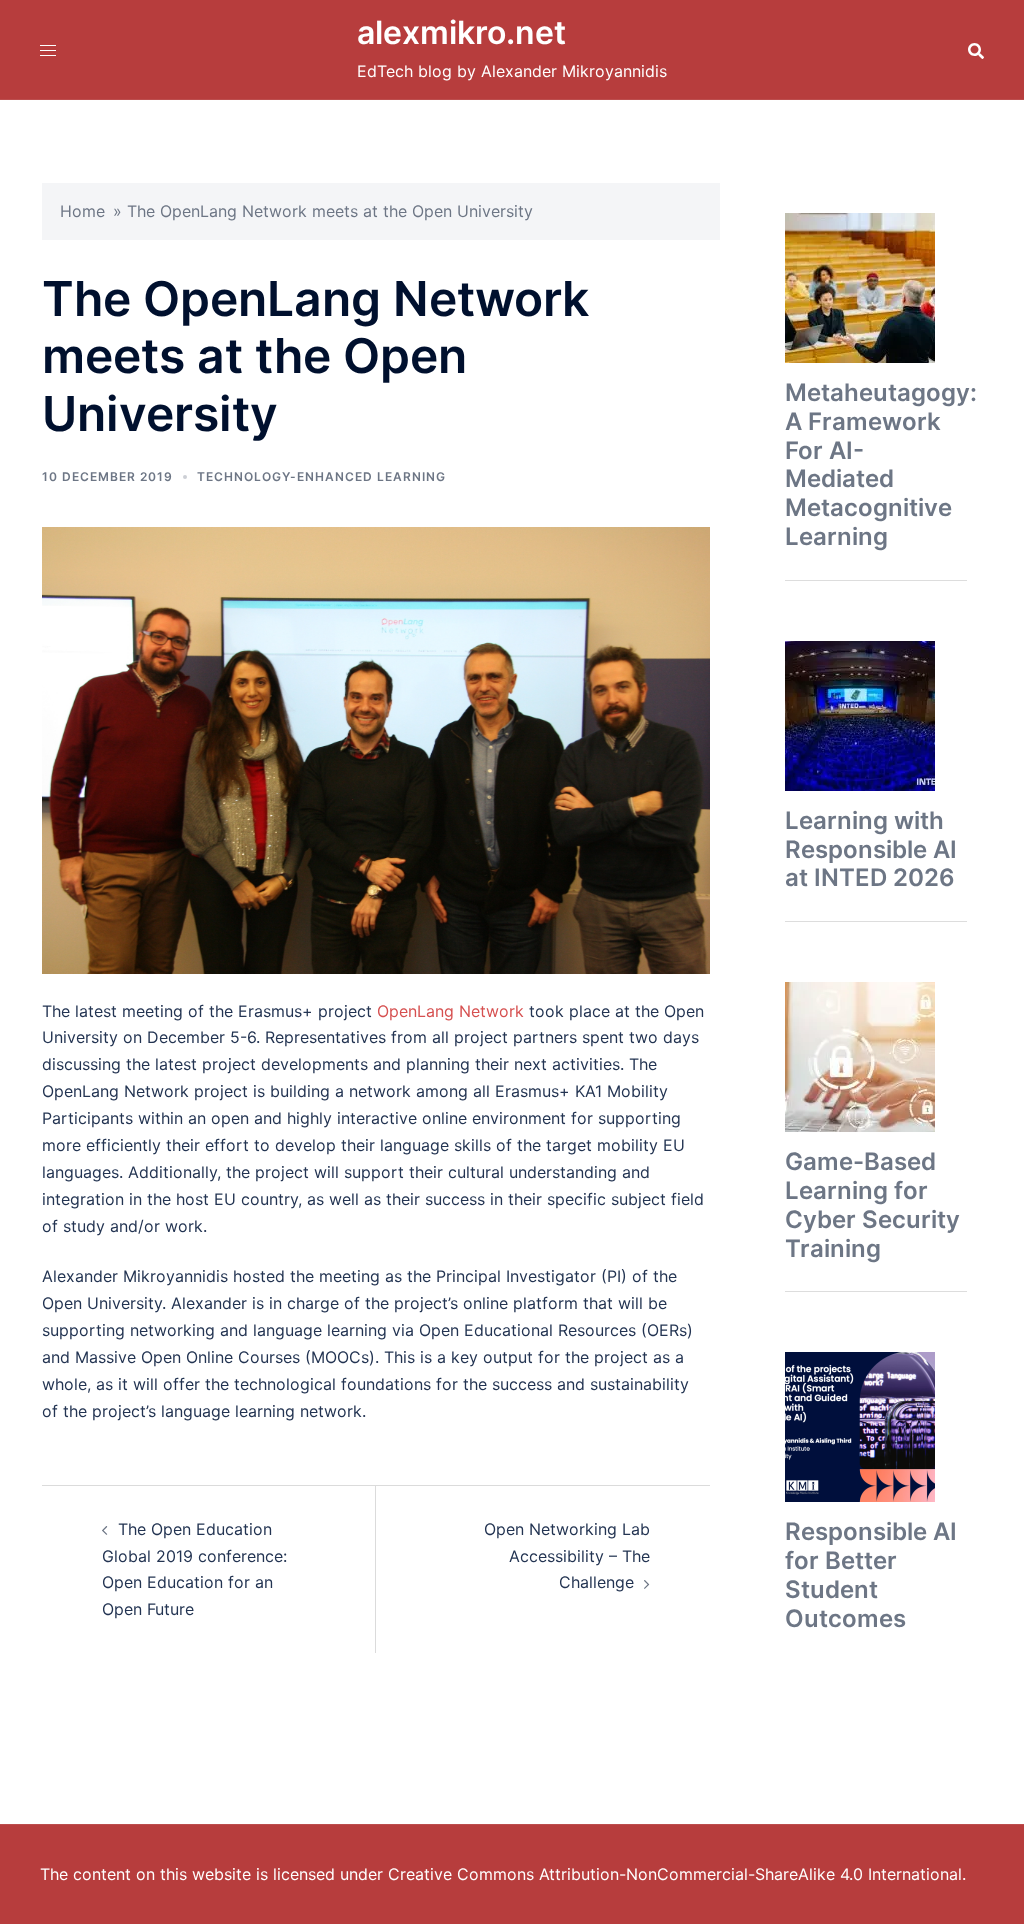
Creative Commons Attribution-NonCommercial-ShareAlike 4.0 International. (677, 1874)
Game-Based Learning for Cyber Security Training (872, 1204)
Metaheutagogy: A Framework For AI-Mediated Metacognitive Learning (881, 464)
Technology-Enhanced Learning (321, 476)
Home (82, 211)
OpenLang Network (450, 1011)
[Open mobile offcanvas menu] (48, 49)
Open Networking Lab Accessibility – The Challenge (567, 1556)
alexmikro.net (461, 32)
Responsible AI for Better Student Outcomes (871, 1574)
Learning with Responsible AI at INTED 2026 (871, 849)
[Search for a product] (976, 50)
